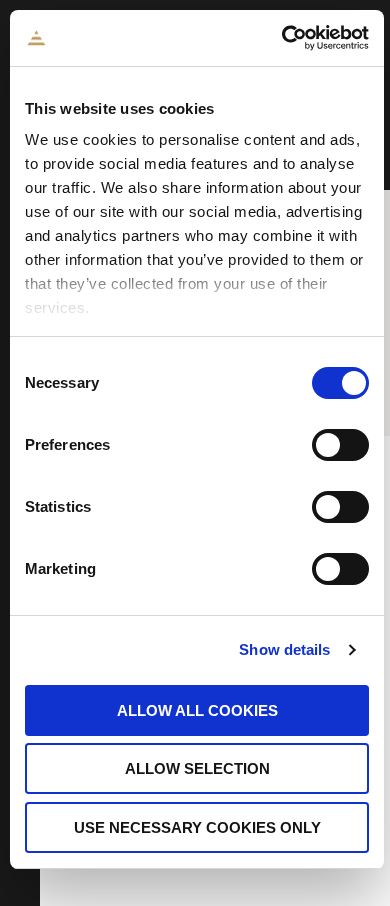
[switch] (340, 445)
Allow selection (197, 768)
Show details (284, 649)
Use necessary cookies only (197, 827)
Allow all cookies (197, 710)
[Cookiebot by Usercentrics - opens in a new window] (282, 38)
